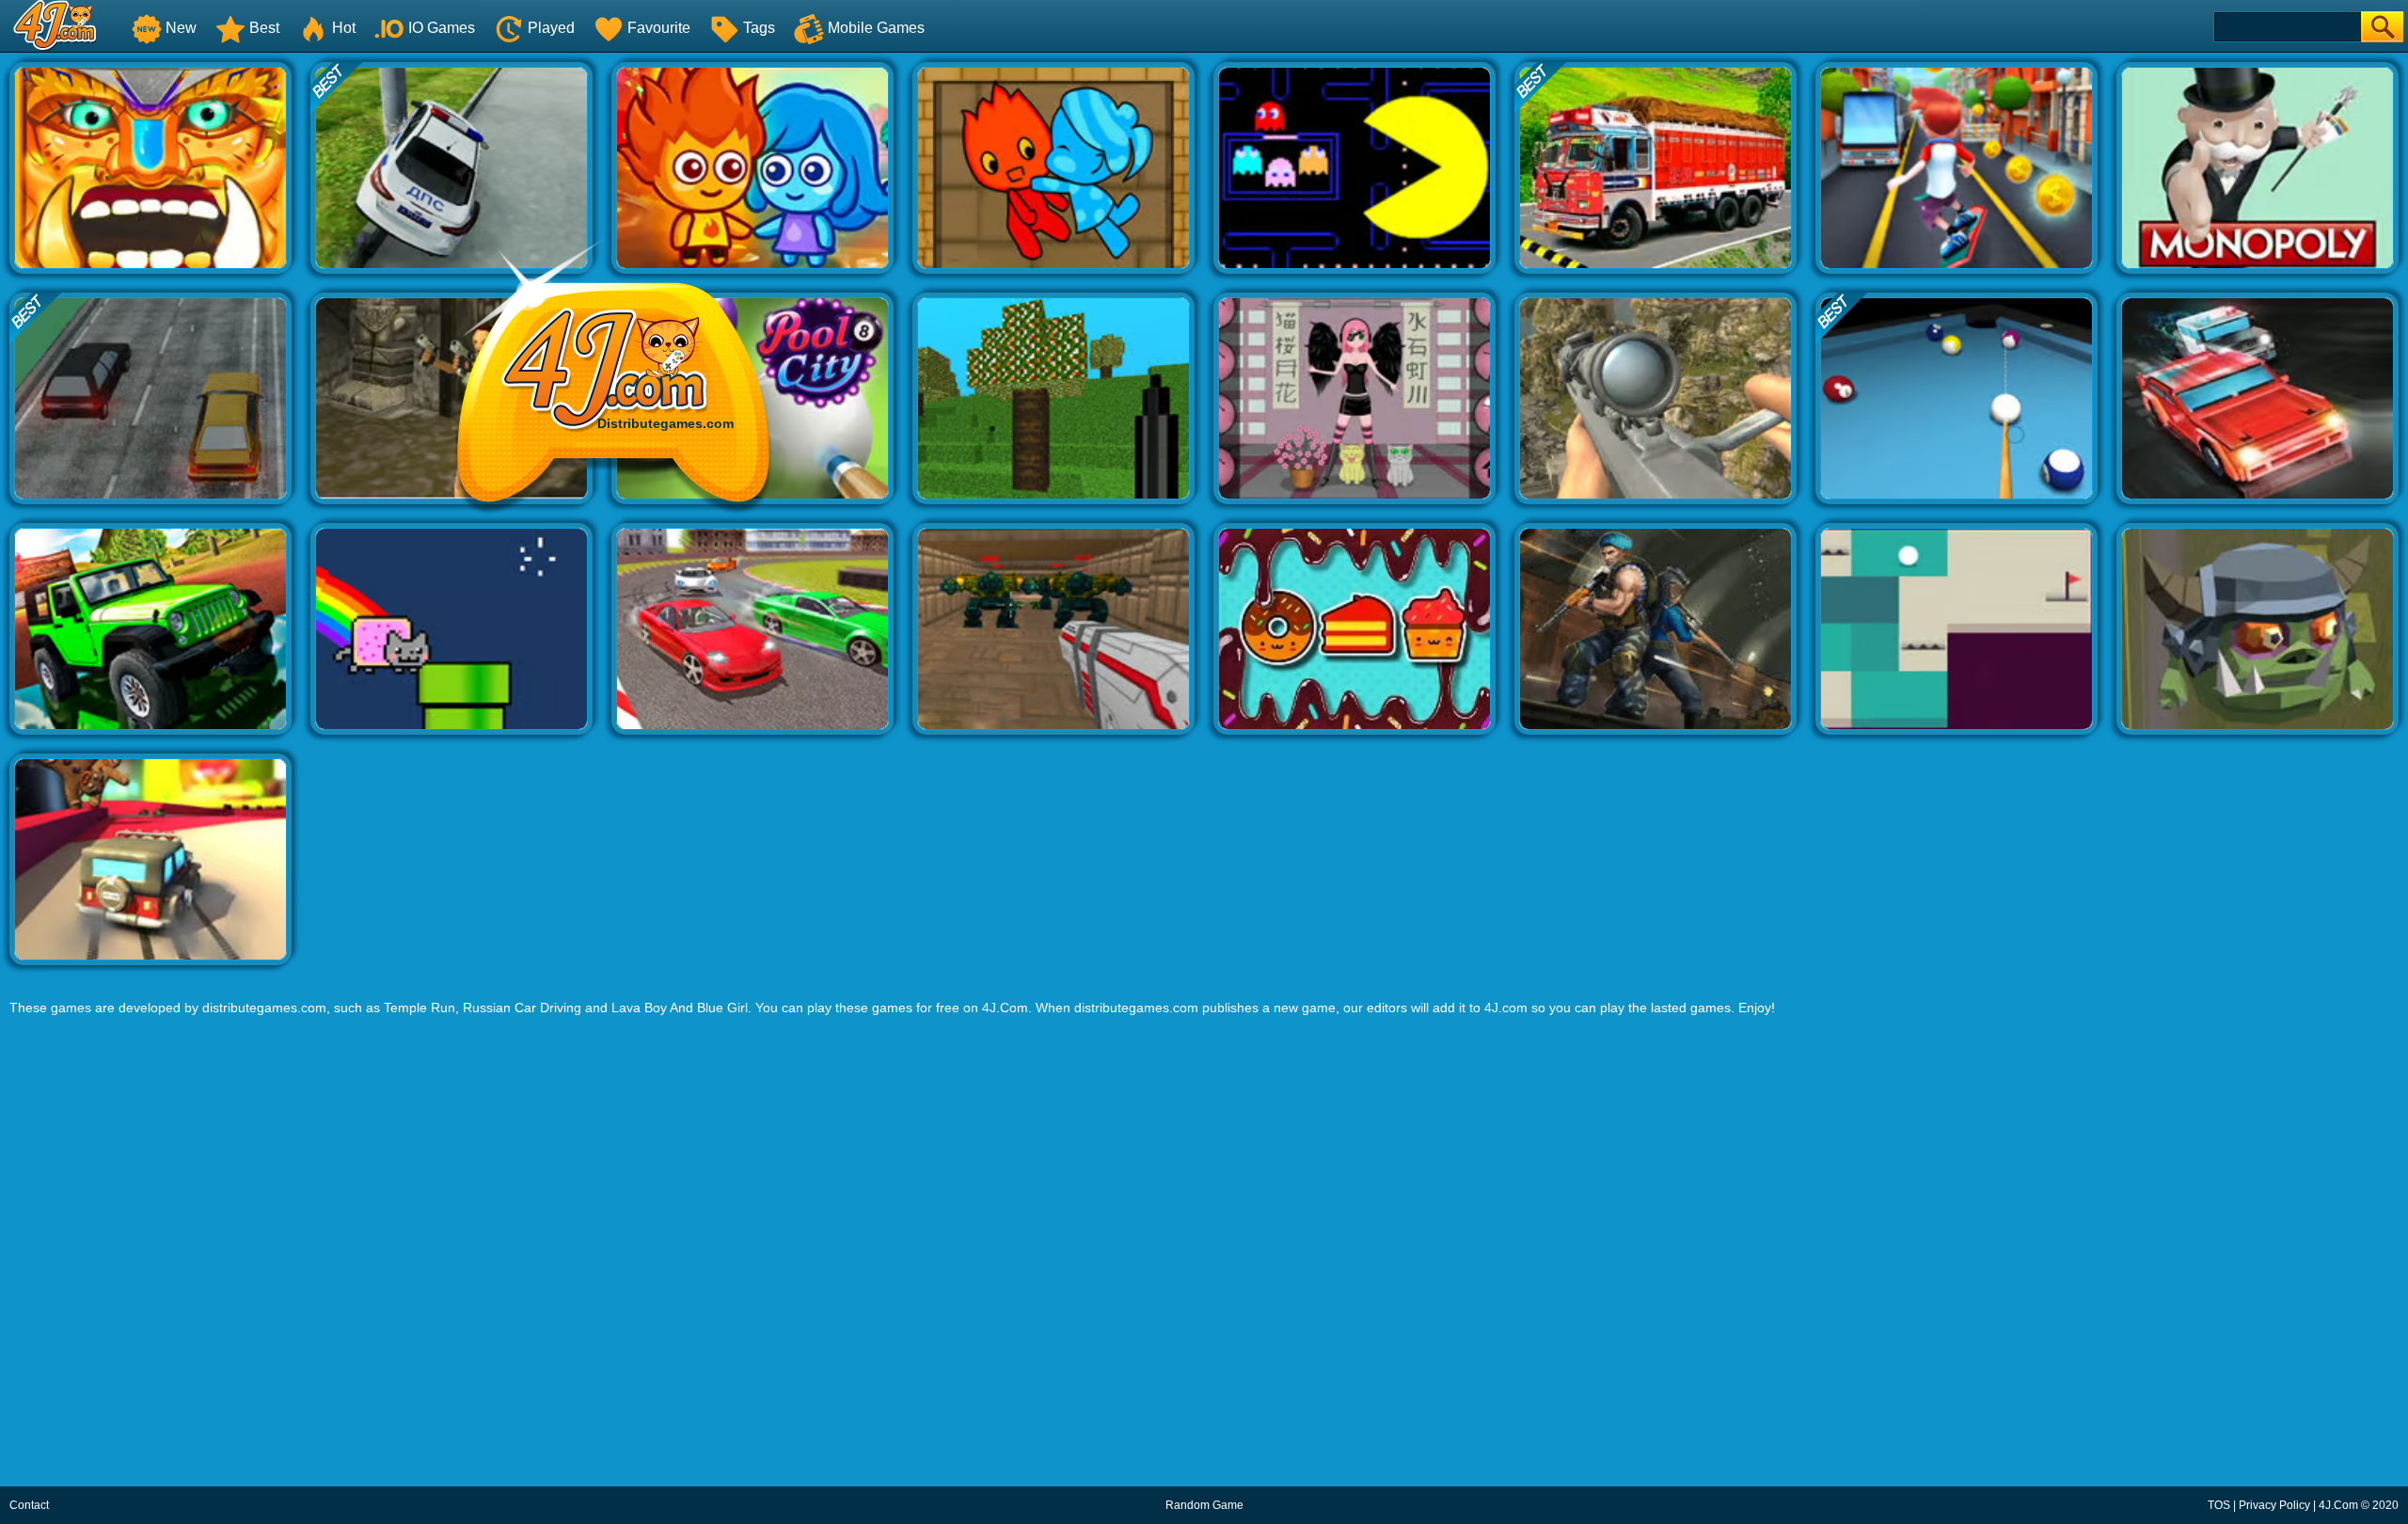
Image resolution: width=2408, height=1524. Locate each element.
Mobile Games (876, 28)
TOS (2219, 1505)
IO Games (442, 28)
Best (264, 28)
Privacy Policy (2274, 1505)
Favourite (659, 28)
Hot (344, 28)
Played (551, 28)
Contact (29, 1505)
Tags (759, 28)
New (181, 28)
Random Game (1204, 1505)
